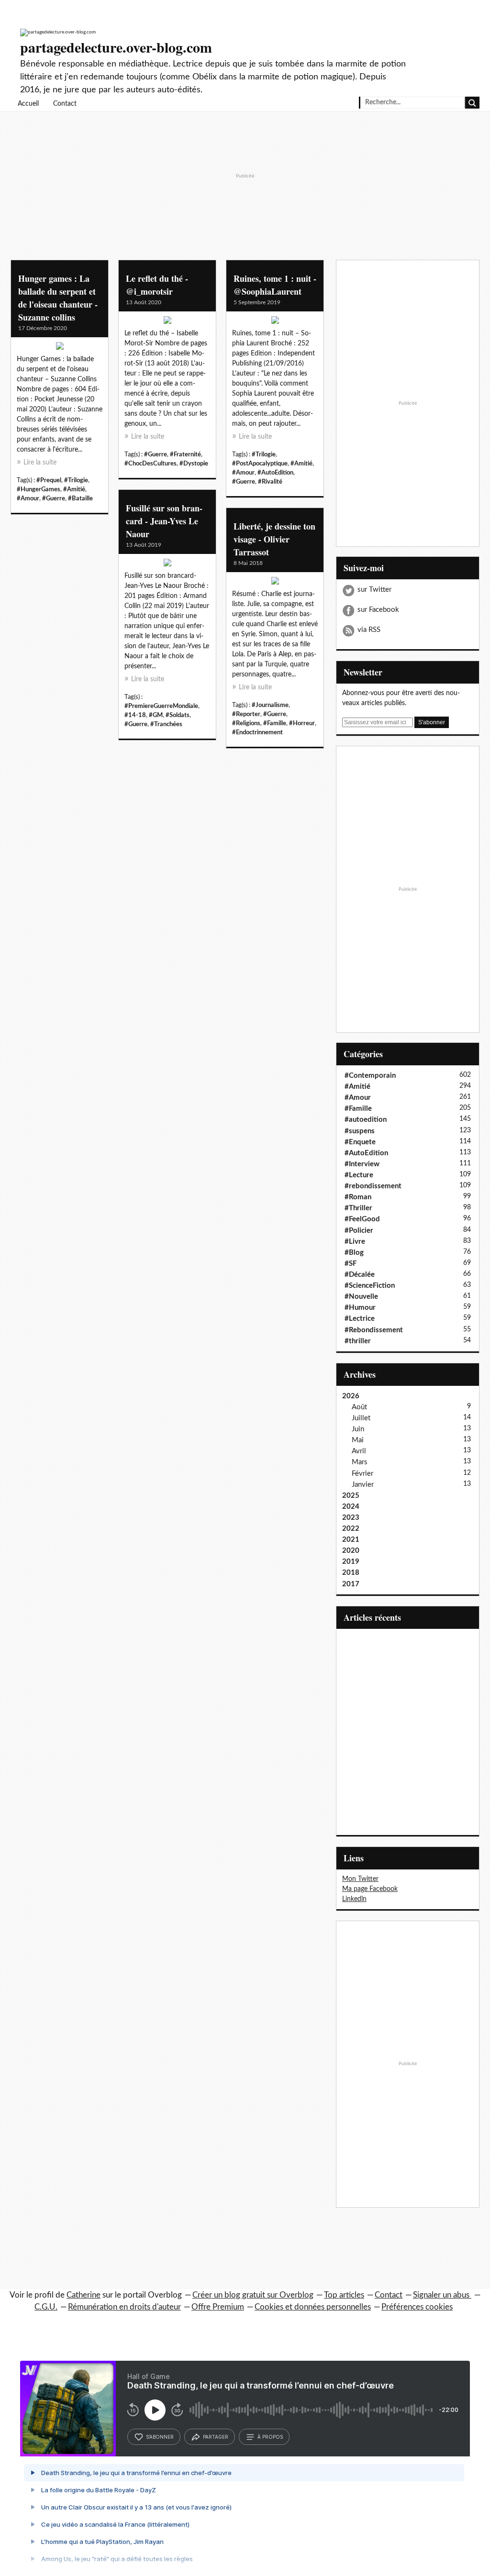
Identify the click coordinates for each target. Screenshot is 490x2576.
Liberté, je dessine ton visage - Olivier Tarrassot (274, 539)
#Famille (275, 723)
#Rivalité (270, 482)
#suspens (360, 1131)
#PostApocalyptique (260, 464)
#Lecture (359, 1175)
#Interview (362, 1164)
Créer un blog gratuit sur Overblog (253, 2295)
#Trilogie (76, 480)
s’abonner (160, 2437)
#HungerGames (39, 489)
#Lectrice (360, 1319)
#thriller (358, 1341)
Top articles (344, 2295)
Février (362, 1474)
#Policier (359, 1231)
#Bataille (80, 498)
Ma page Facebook (370, 1889)
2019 (351, 1562)
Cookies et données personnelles (313, 2307)
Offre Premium (218, 2307)
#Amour (28, 498)
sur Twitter (374, 590)
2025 (351, 1496)
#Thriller (358, 1208)
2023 (351, 1518)
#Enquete (360, 1142)
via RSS (369, 630)
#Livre (355, 1242)
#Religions (246, 723)
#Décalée (360, 1275)
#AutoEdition (275, 473)
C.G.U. (46, 2307)
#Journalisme (270, 705)
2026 (351, 1396)
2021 (351, 1540)
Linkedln (354, 1899)
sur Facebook (378, 610)
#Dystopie (194, 464)
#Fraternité (185, 454)
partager (216, 2437)
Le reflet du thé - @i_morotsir (157, 285)
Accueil (28, 104)
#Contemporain (370, 1076)
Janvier (363, 1485)
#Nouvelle (361, 1297)
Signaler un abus (442, 2295)
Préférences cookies (417, 2307)
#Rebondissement (374, 1330)
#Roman (358, 1197)
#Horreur (302, 723)
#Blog (354, 1253)
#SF (351, 1264)
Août (359, 1407)
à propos (270, 2437)
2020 (351, 1551)
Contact (65, 104)
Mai (358, 1440)
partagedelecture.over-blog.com (116, 47)
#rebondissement (373, 1186)
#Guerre (54, 498)
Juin (358, 1429)
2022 (351, 1529)
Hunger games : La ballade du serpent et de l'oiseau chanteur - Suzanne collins (58, 298)
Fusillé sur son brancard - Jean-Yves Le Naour (164, 521)
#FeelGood (362, 1219)
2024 (351, 1507)
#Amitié (74, 489)
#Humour (360, 1308)
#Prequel (49, 480)
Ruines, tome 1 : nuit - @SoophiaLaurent (275, 285)
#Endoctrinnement (257, 732)
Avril (359, 1451)
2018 (351, 1573)
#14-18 (135, 715)
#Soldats (178, 715)
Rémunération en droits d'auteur (124, 2307)
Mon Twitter (360, 1879)
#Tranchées (166, 724)
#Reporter (246, 714)
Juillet (361, 1418)
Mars (360, 1462)
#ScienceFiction (370, 1286)
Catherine (84, 2295)
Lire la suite (40, 463)
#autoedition (366, 1120)
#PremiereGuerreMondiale (161, 706)
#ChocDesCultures (150, 464)
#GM (156, 715)
